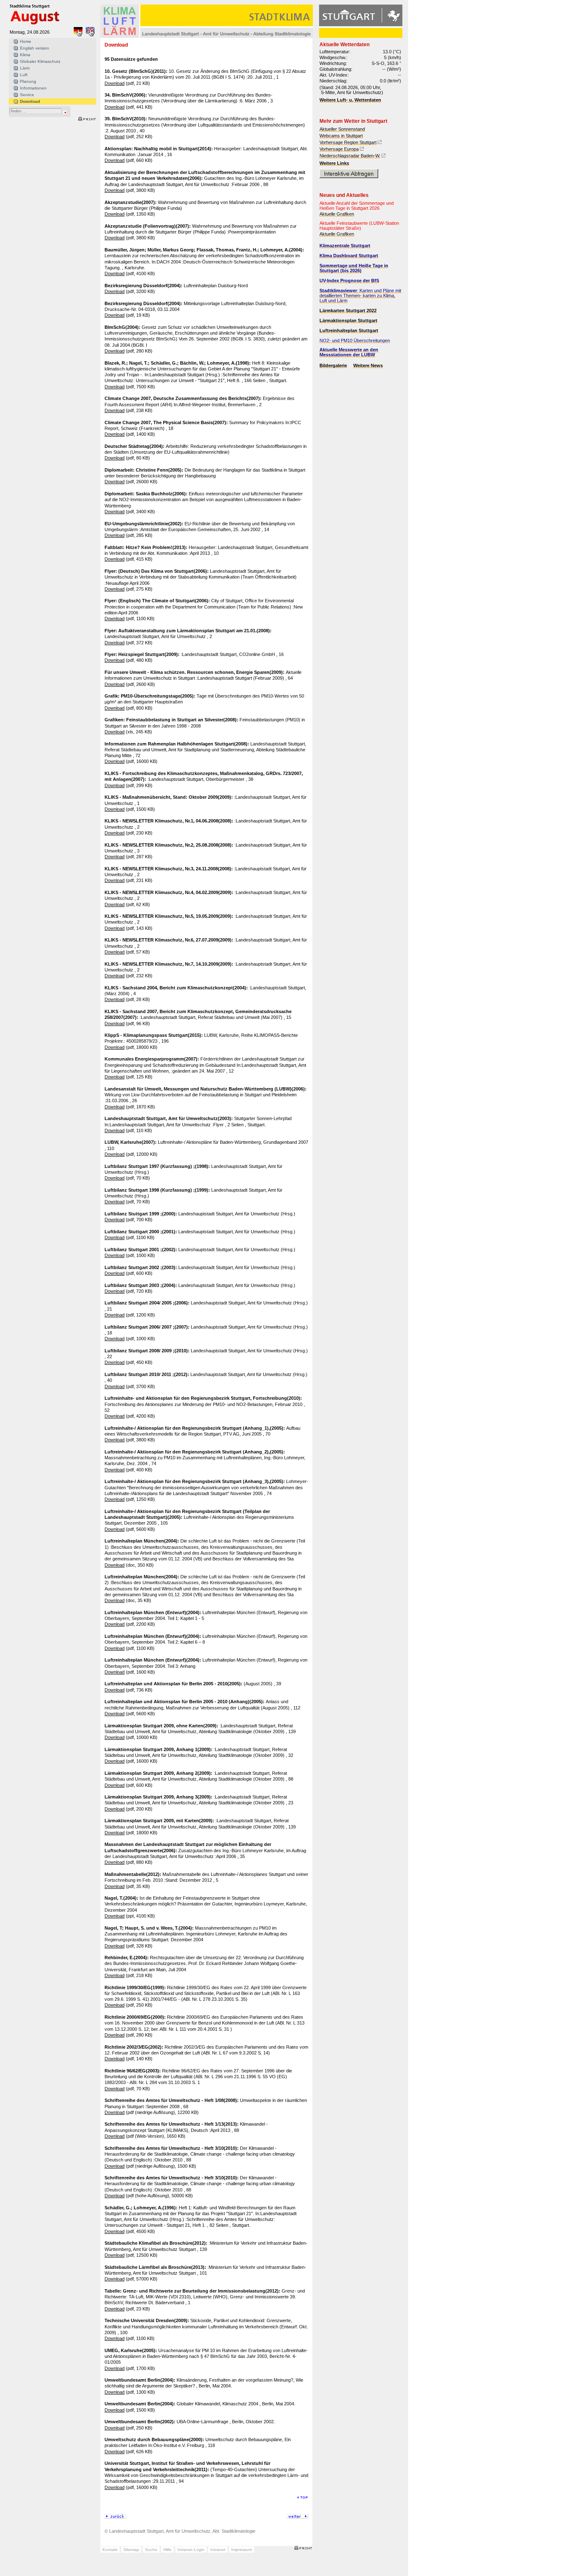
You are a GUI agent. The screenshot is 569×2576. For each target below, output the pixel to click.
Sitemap (131, 2550)
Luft (24, 75)
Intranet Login (191, 2550)
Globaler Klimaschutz (40, 61)
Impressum (242, 2550)
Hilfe (167, 2550)
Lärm (25, 68)
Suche (151, 2550)
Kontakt (110, 2550)
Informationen (33, 88)
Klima (25, 55)
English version (35, 48)
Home (26, 41)
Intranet (218, 2550)
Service (27, 95)
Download (30, 101)
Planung (28, 81)
